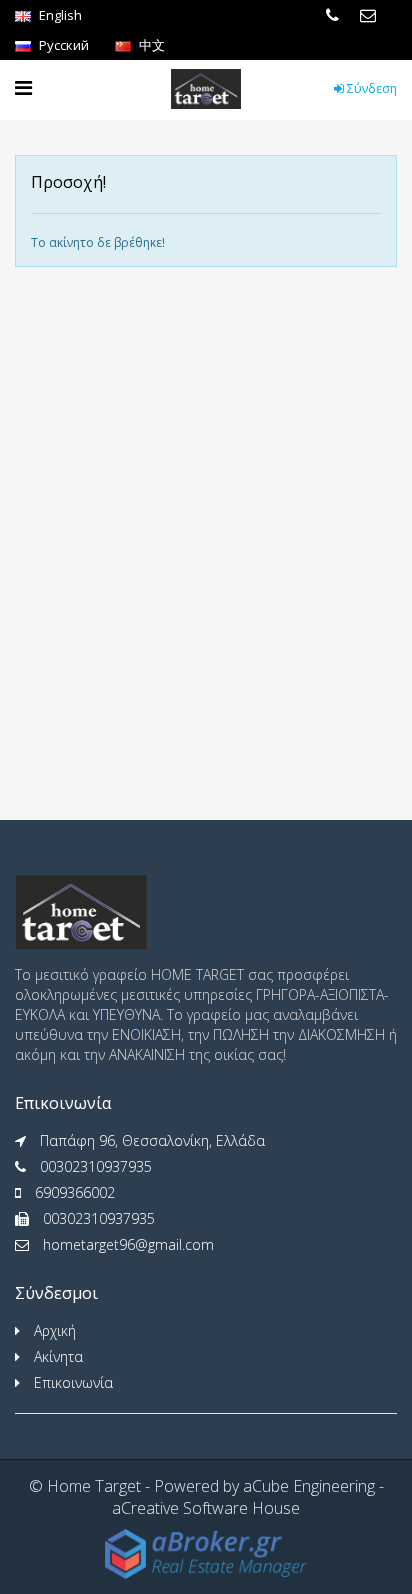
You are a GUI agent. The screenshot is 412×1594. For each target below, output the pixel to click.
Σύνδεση (370, 88)
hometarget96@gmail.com (128, 1244)
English (59, 15)
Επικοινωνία (73, 1382)
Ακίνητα (58, 1356)
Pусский (62, 45)
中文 (150, 45)
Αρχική (55, 1330)
